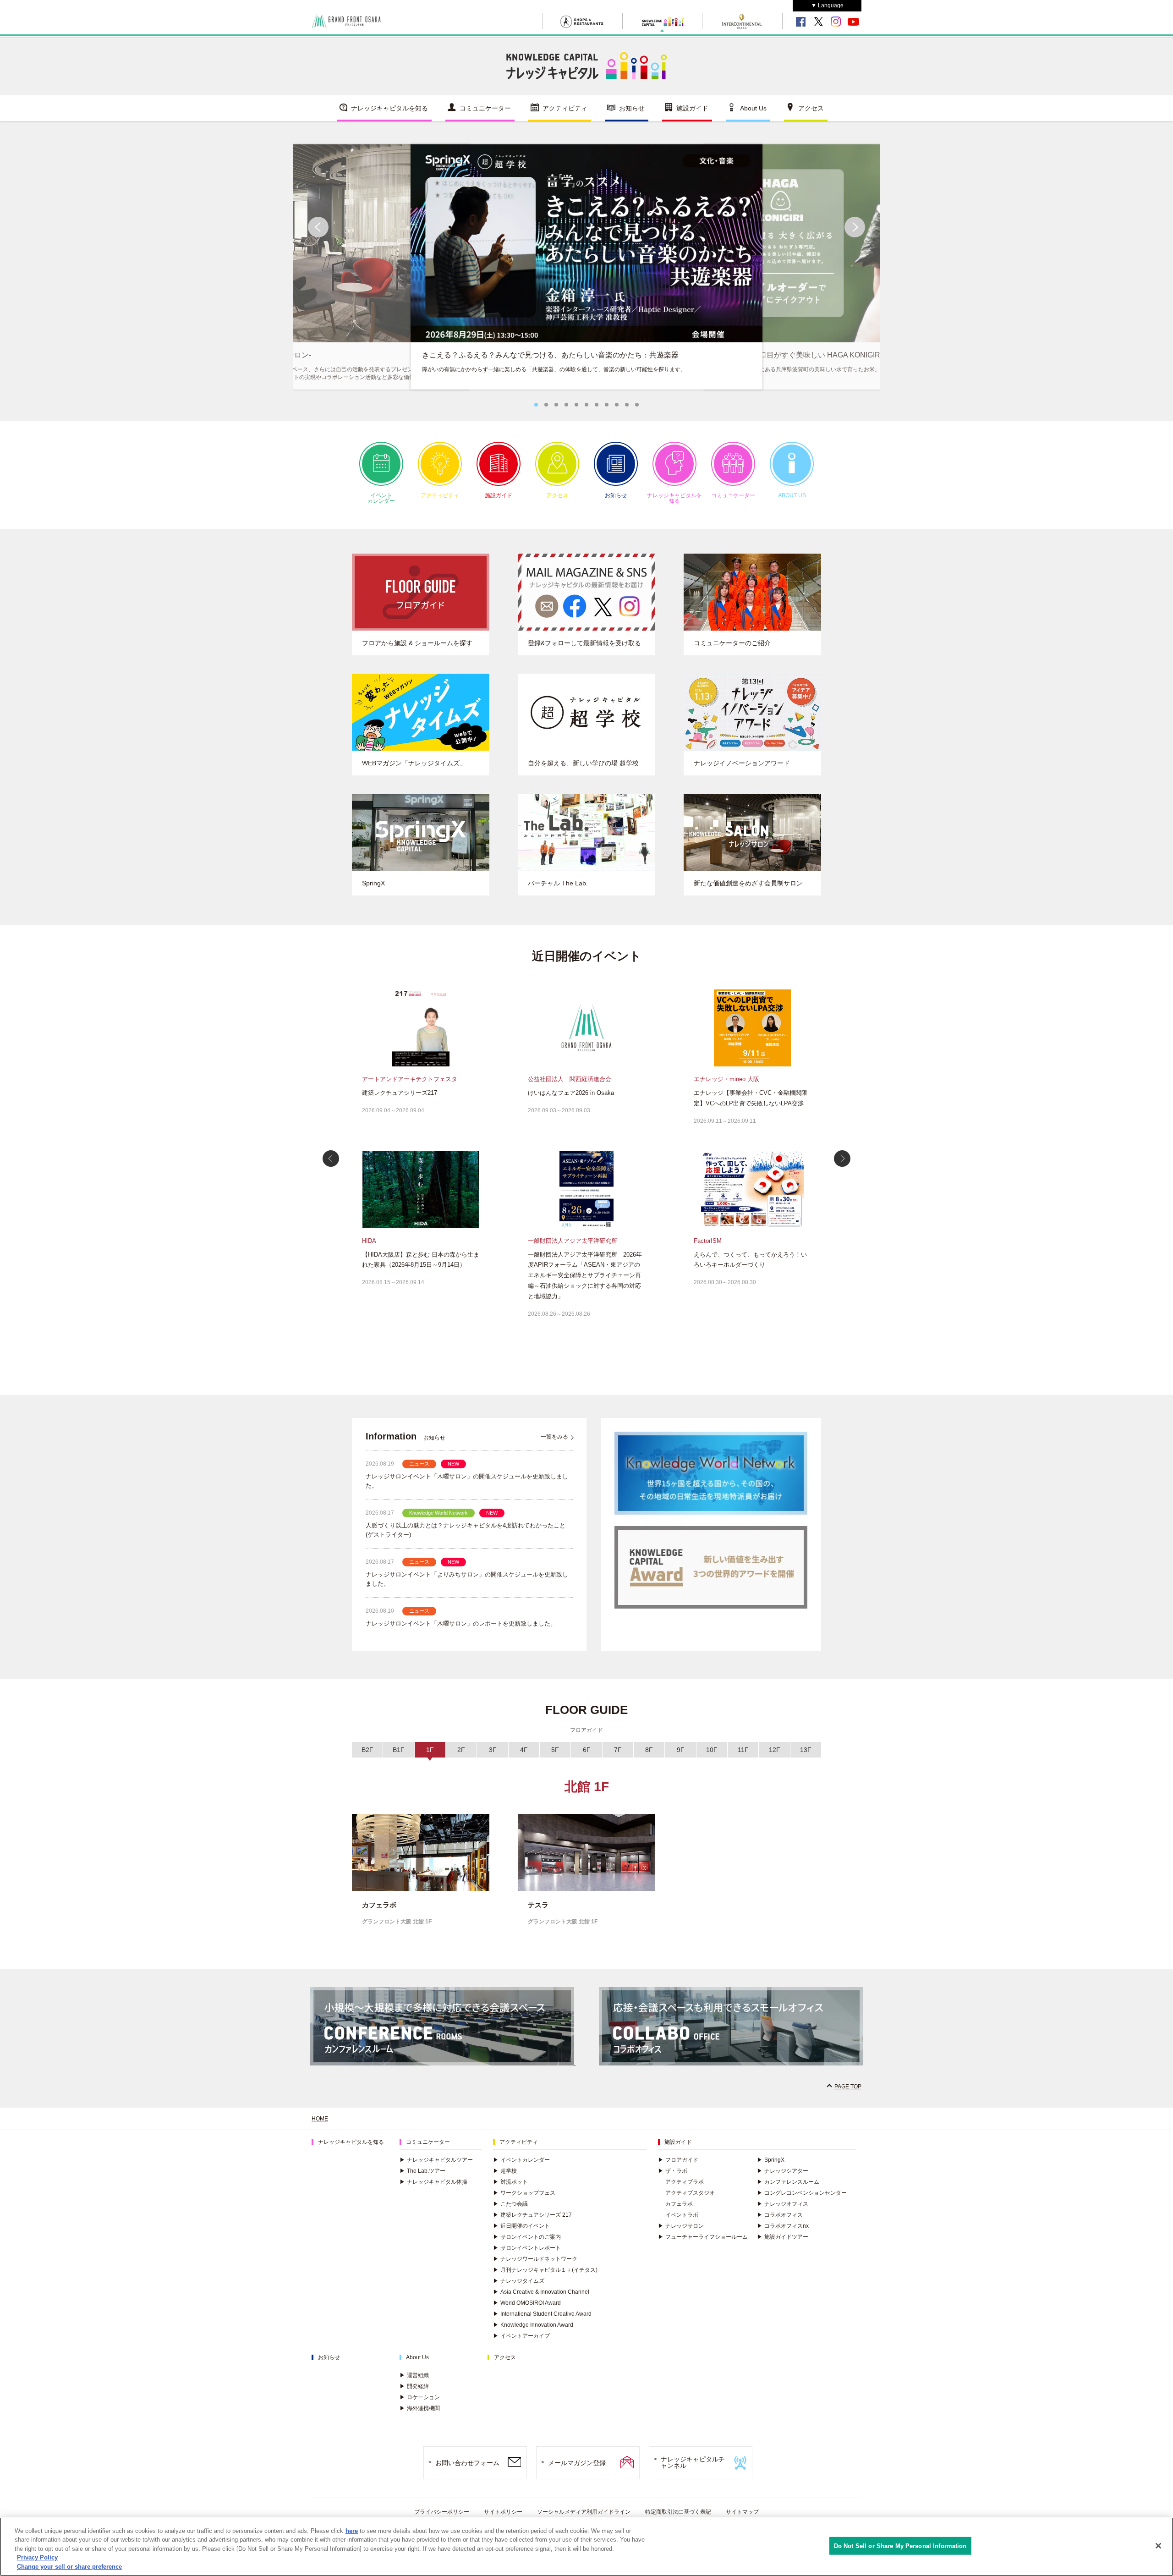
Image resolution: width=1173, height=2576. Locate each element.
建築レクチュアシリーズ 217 (532, 2215)
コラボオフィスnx (783, 2226)
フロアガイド (678, 2160)
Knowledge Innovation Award (533, 2325)
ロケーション (420, 2397)
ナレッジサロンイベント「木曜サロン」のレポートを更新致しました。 (461, 1623)
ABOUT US (792, 495)
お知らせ (632, 108)
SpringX (771, 2160)
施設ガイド (692, 108)
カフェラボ (679, 2204)
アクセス (811, 108)
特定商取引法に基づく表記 (678, 2512)
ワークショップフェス (524, 2193)
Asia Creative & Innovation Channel (541, 2292)
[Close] (1158, 2546)
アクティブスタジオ (690, 2193)
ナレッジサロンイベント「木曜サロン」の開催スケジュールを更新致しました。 (467, 1481)
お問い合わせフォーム (467, 2463)
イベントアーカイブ (521, 2336)
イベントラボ (682, 2215)
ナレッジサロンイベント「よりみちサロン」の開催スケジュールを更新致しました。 (467, 1579)
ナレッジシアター (783, 2171)
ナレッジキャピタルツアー (436, 2160)
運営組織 (414, 2375)
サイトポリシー (503, 2512)
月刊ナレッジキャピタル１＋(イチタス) (545, 2270)
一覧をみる (554, 1437)
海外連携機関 (420, 2408)
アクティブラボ (685, 2182)
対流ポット (510, 2182)
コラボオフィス (780, 2215)
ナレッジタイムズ (519, 2281)
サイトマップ (742, 2512)
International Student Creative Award (542, 2314)
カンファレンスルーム (788, 2182)
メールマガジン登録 (577, 2463)
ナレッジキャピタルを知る (389, 108)
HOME (320, 2119)
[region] (586, 2547)
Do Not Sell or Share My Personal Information (900, 2546)
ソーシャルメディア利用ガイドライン (584, 2512)
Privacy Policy (37, 2558)
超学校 (505, 2171)
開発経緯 (414, 2386)
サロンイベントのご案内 (527, 2237)
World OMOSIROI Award (527, 2303)
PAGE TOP (848, 2087)
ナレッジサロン (681, 2226)
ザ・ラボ (673, 2171)
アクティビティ (565, 108)
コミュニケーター (485, 108)
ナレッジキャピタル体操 (433, 2182)
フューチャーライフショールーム (703, 2237)
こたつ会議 (510, 2204)
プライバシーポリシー (442, 2512)
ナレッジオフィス (783, 2204)
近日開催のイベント (521, 2226)
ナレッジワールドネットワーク (535, 2259)
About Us (753, 108)
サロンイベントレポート (527, 2248)
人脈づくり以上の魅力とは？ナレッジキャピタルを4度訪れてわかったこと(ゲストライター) (466, 1530)
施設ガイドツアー (783, 2237)
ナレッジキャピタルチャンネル (693, 2463)
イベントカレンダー (381, 498)
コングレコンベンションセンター (802, 2193)
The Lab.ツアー (422, 2171)
